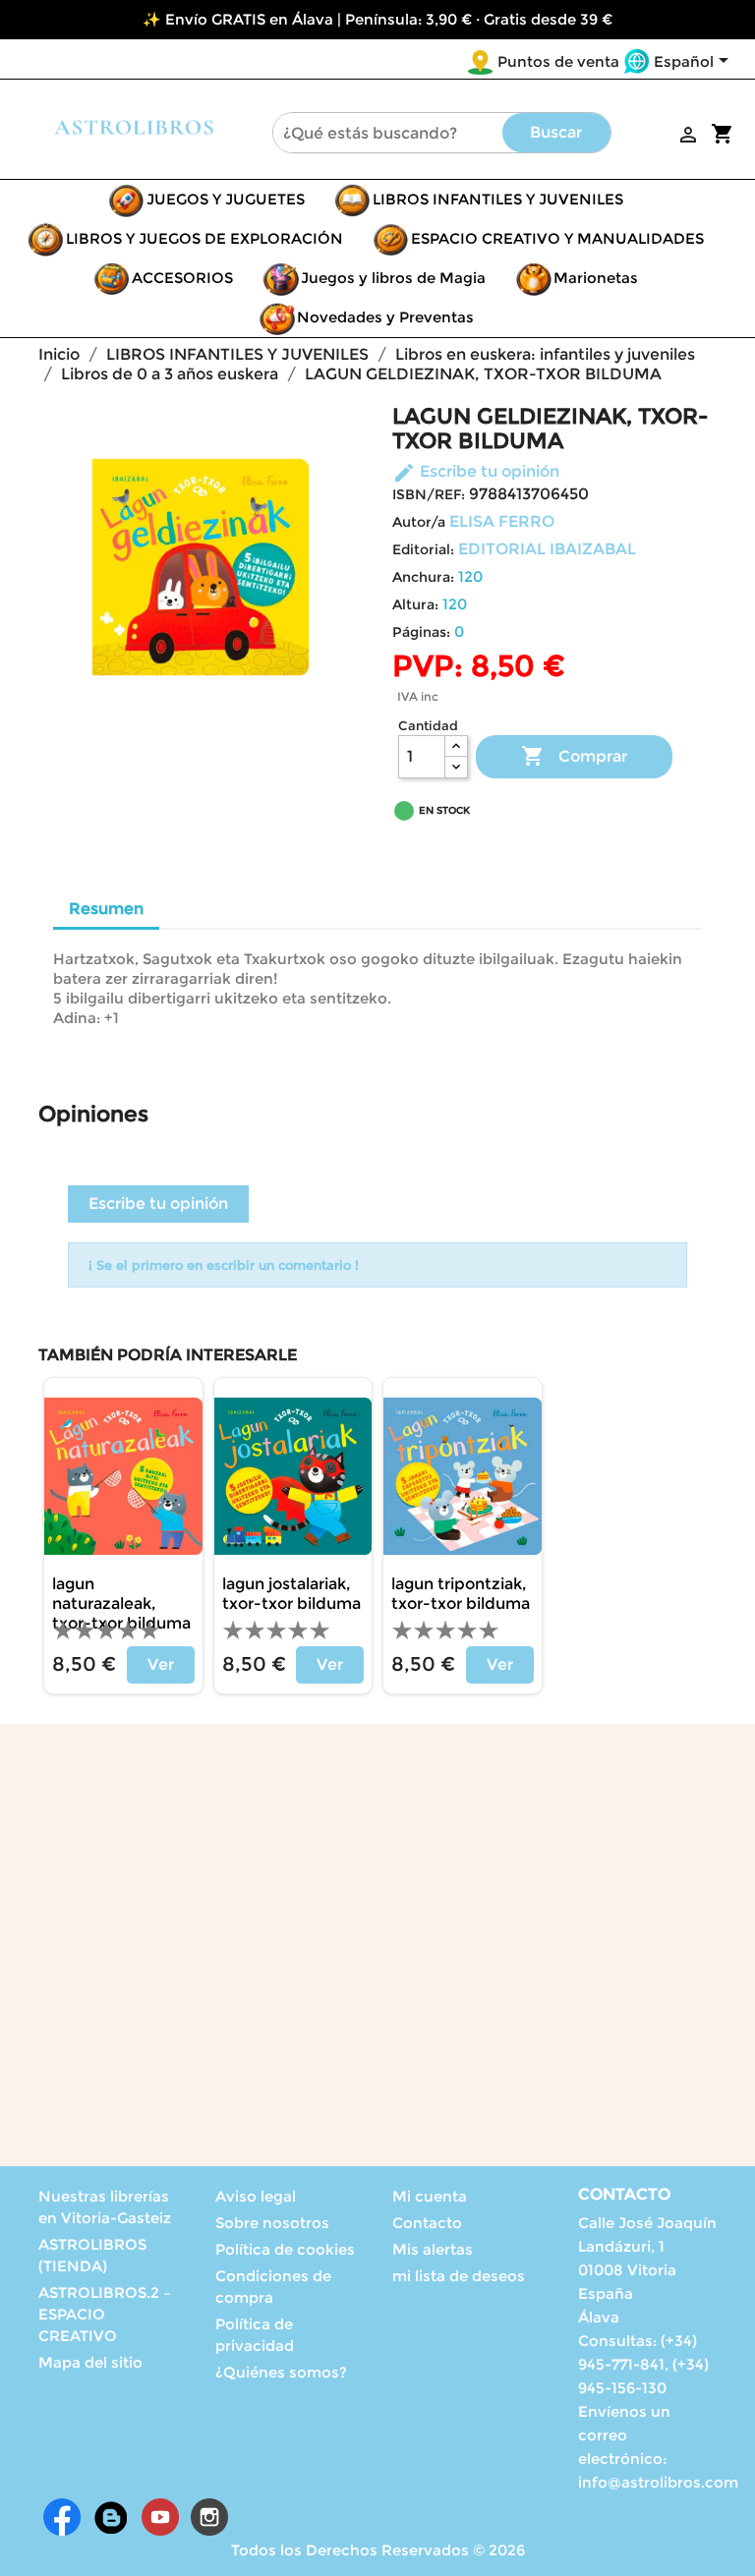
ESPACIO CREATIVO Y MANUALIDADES (557, 238)
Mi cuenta (430, 2196)
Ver (161, 1664)
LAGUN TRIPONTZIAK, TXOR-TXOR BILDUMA (461, 1594)
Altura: (415, 604)
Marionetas (596, 278)
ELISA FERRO (502, 521)
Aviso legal (256, 2196)
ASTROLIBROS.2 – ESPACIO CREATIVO (105, 2314)
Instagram (209, 2517)
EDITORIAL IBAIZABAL (547, 549)
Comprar (574, 756)
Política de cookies (285, 2249)
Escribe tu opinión (476, 471)
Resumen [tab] (106, 909)
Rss (111, 2517)
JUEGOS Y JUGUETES (226, 199)
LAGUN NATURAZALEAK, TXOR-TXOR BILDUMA (121, 1603)
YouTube (160, 2517)
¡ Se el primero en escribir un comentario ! (224, 1265)
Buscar (556, 132)
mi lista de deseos (459, 2276)
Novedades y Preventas (385, 317)
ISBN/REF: (429, 494)
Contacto (427, 2223)
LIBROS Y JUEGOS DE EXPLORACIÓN (204, 238)
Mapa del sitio (90, 2362)
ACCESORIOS (182, 278)
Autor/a (419, 522)
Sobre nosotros (272, 2223)
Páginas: (421, 632)
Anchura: (423, 577)
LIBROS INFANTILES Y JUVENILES (498, 199)
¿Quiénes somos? (281, 2372)
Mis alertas (433, 2249)
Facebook (62, 2517)
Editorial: (423, 549)
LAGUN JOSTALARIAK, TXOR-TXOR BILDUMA (291, 1594)
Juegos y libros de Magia (393, 278)
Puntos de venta (558, 61)
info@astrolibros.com (658, 2482)
